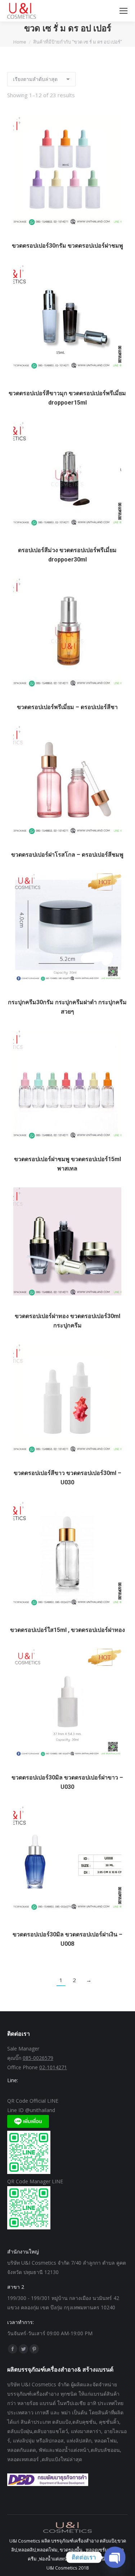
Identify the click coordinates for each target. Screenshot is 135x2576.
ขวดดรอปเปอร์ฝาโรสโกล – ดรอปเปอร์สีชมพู (67, 855)
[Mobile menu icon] (123, 11)
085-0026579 (38, 2058)
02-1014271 (53, 2067)
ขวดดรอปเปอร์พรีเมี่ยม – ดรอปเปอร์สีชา (67, 707)
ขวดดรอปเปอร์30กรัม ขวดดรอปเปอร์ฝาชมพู (67, 246)
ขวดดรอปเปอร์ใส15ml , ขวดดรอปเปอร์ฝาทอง (67, 1630)
